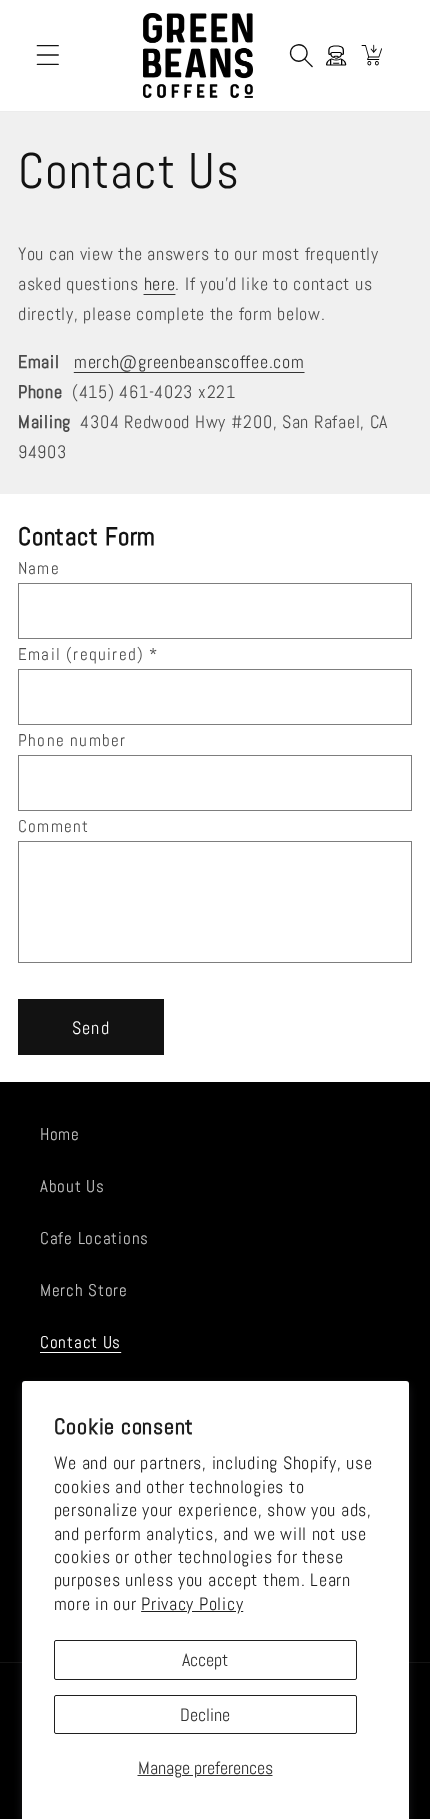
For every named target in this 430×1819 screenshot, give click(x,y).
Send (91, 1027)
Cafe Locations (94, 1238)
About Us (72, 1186)
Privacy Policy (192, 1603)
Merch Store (84, 1290)
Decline (205, 1714)
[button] (48, 55)
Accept (205, 1659)
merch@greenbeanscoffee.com (189, 361)
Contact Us (80, 1342)
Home (60, 1134)
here (160, 283)
